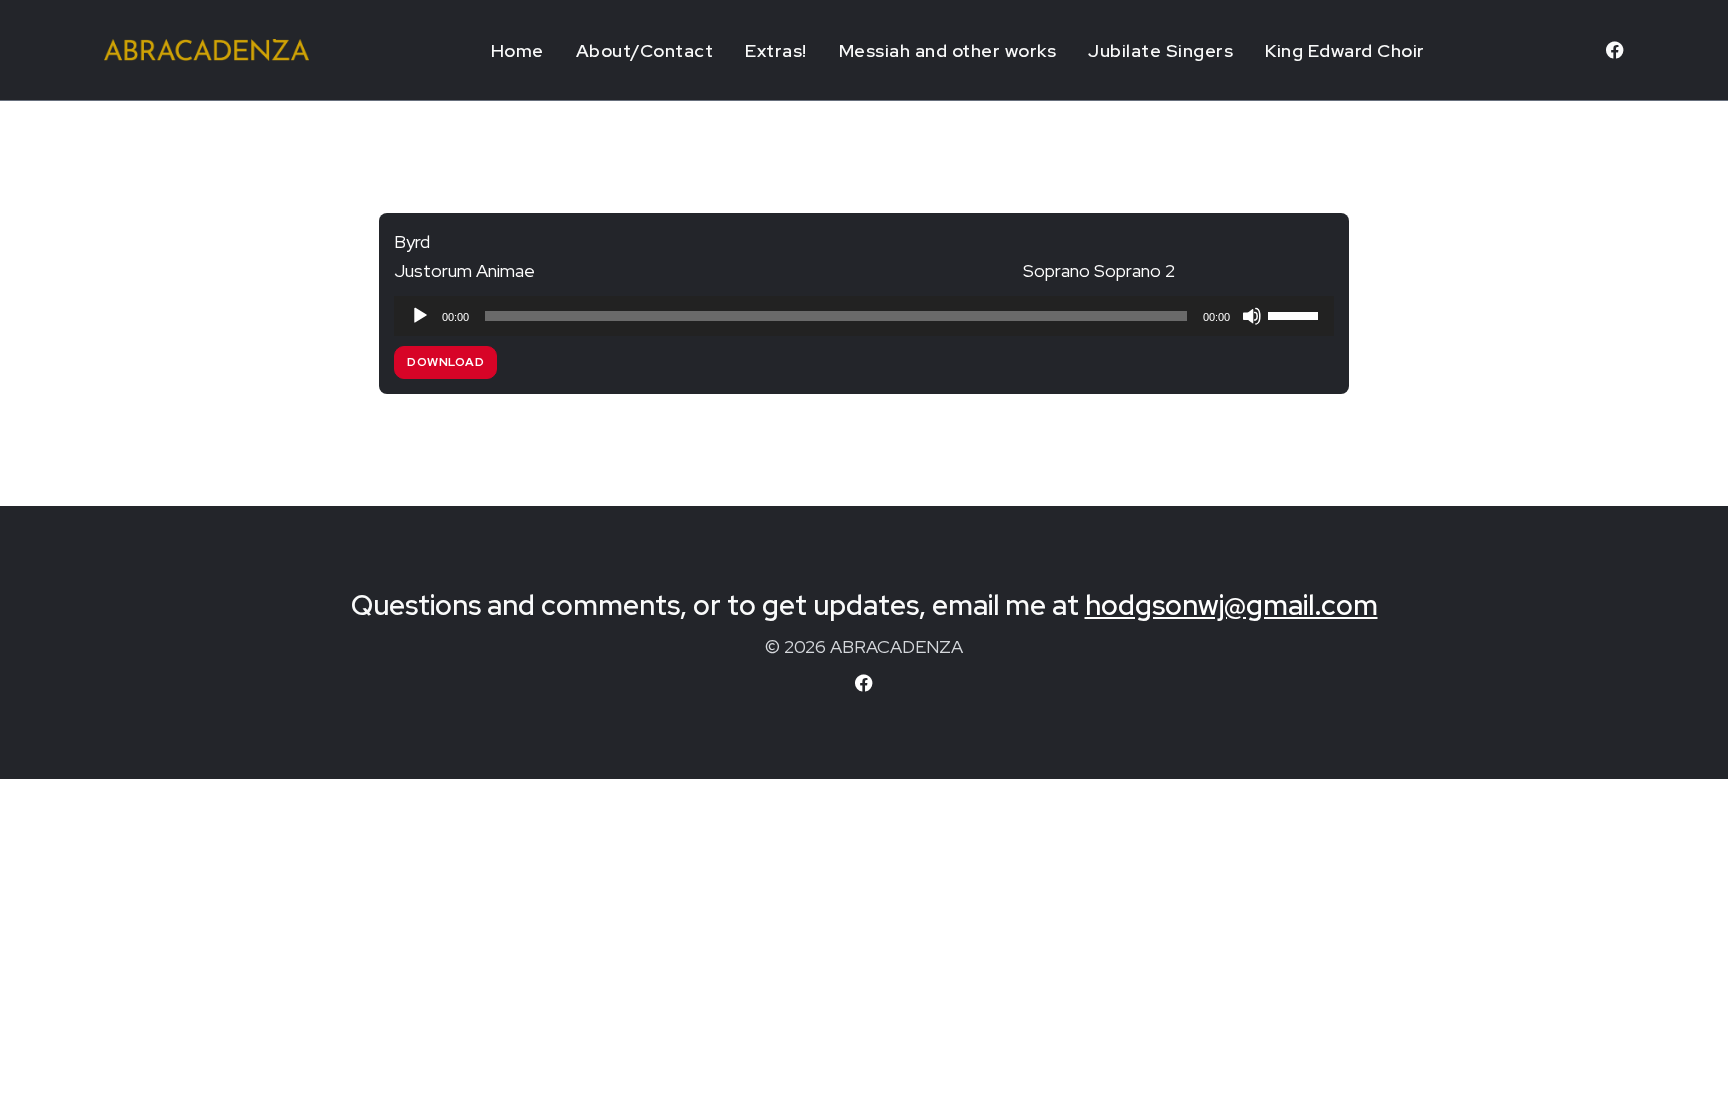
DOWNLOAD (445, 362)
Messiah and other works (948, 50)
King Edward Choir (1345, 50)
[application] (864, 316)
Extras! (776, 50)
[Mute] (1252, 316)
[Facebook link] (1615, 50)
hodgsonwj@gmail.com (1231, 605)
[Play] (420, 316)
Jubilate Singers (1160, 50)
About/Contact (645, 50)
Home (517, 50)
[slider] (1296, 314)
